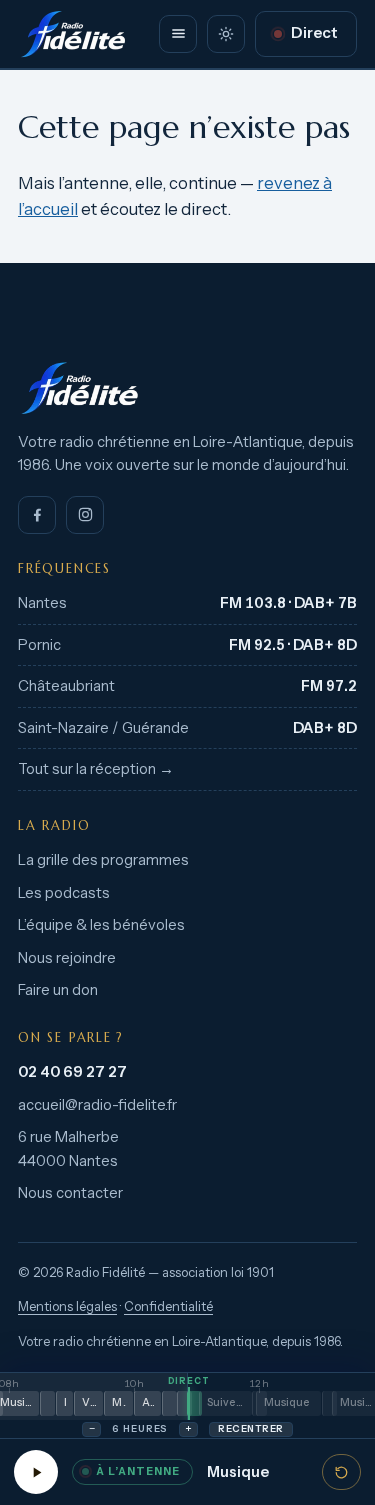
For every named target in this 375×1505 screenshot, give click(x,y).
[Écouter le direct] (36, 1472)
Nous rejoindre (67, 958)
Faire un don (58, 990)
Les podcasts (64, 893)
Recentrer (250, 1428)
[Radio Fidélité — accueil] (73, 34)
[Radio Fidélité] (187, 388)
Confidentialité (168, 1306)
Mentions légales (67, 1306)
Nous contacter (70, 1193)
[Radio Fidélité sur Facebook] (37, 515)
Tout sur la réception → (96, 769)
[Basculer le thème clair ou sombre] (226, 34)
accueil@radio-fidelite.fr (97, 1105)
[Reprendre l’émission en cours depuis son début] (341, 1472)
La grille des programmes (103, 860)
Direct (314, 33)
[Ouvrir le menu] (178, 34)
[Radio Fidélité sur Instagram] (85, 515)
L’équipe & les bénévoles (101, 925)
